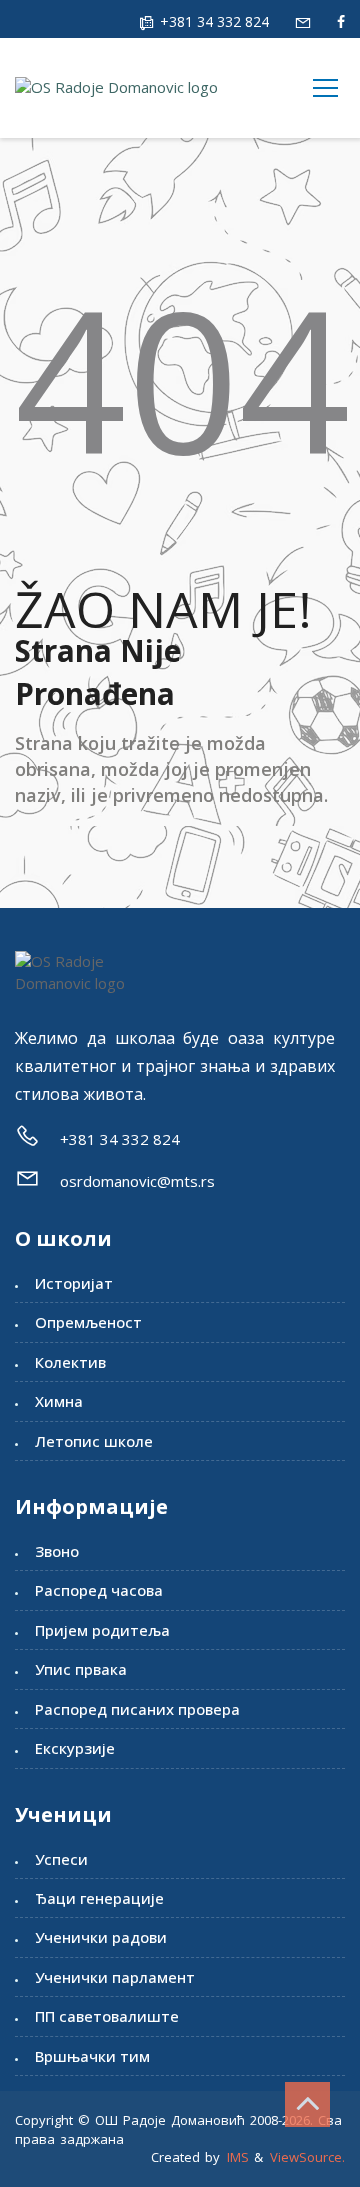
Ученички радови (101, 1937)
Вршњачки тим (92, 2056)
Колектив (70, 1362)
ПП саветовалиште (107, 2016)
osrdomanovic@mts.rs (137, 1181)
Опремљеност (88, 1322)
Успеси (61, 1859)
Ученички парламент (115, 1977)
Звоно (57, 1551)
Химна (59, 1401)
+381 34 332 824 (212, 21)
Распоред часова (99, 1590)
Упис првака (81, 1669)
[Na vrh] (307, 2104)
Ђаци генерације (99, 1898)
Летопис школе (94, 1441)
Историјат (74, 1283)
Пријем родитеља (102, 1630)
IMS (238, 2157)
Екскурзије (75, 1748)
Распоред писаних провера (137, 1709)
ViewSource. (307, 2157)
